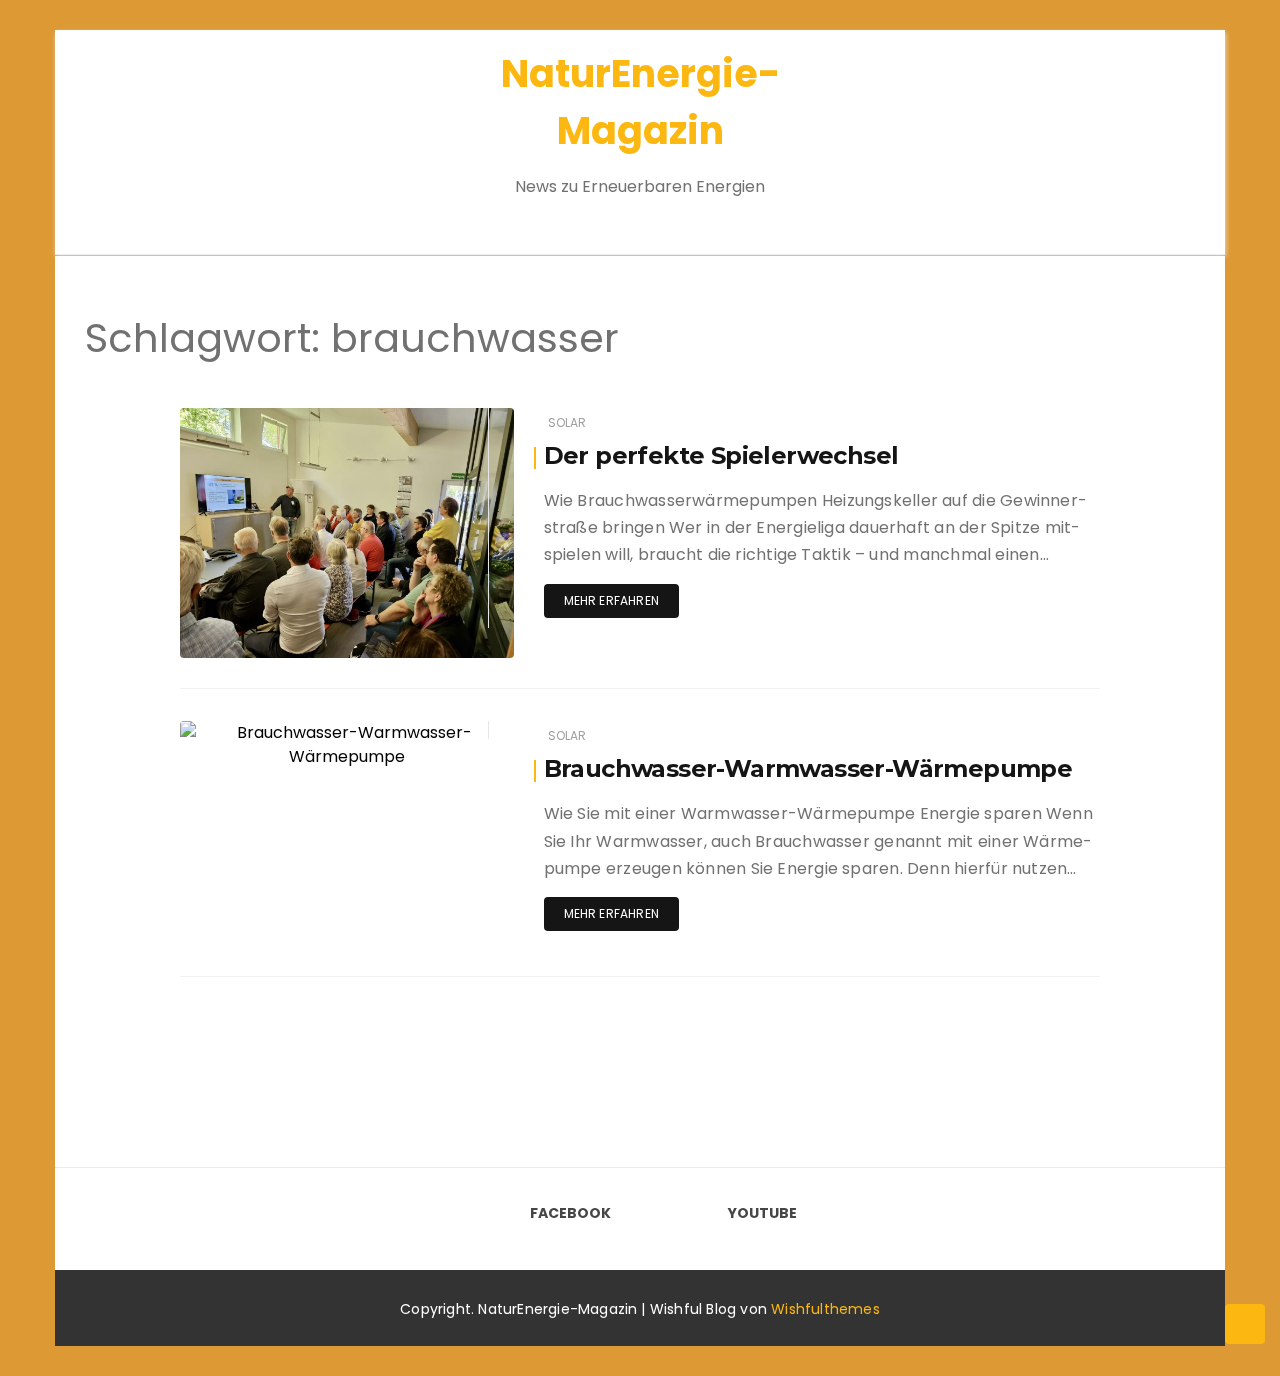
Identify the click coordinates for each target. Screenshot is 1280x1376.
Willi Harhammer (291, 732)
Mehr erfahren (611, 600)
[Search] (1148, 129)
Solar (567, 422)
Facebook (570, 1213)
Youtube (762, 1213)
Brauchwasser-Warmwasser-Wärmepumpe (808, 768)
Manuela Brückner (295, 419)
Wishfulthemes (825, 1309)
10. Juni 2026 (449, 418)
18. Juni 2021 (451, 731)
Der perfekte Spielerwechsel (721, 455)
